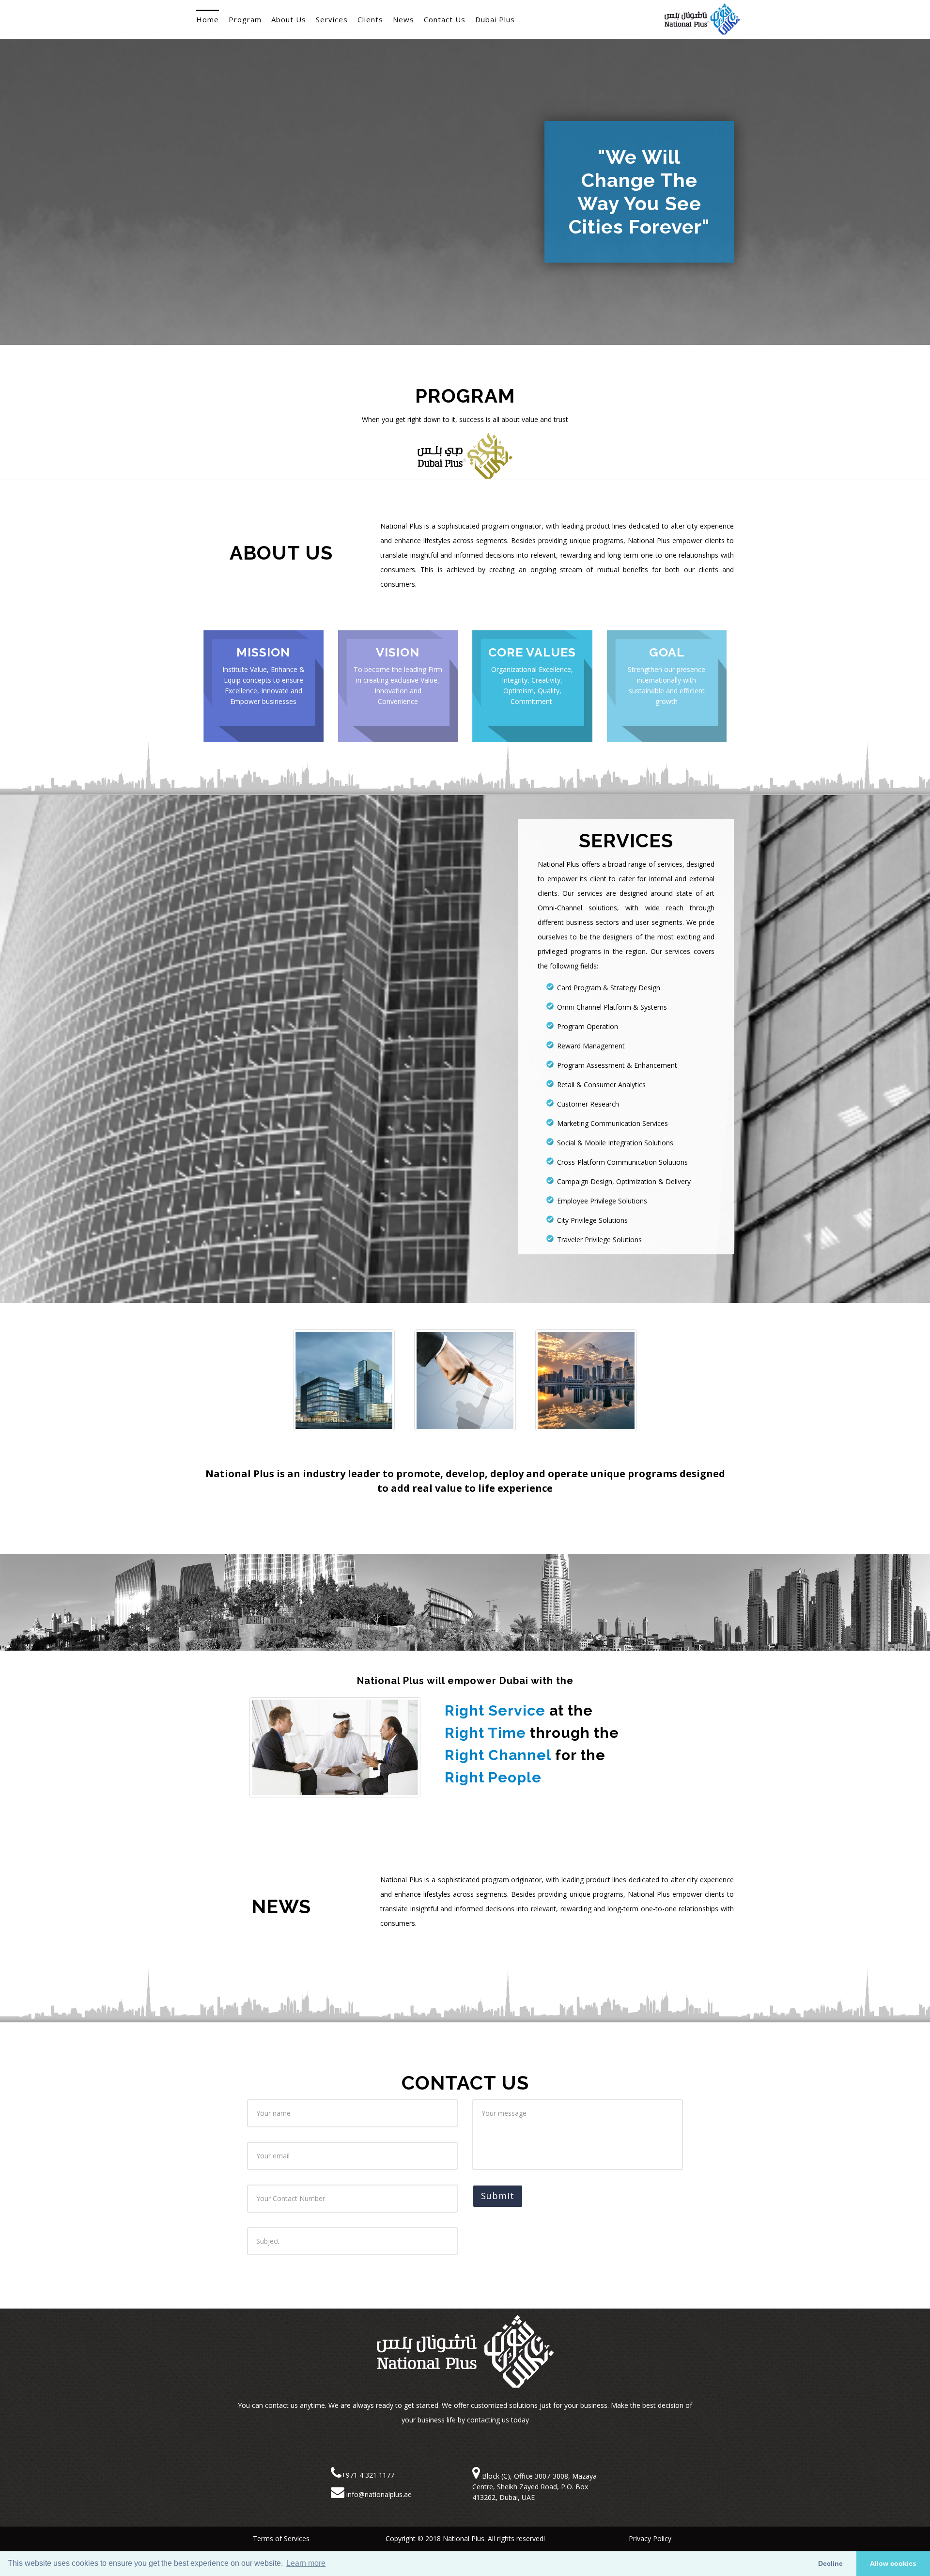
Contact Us (445, 19)
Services (332, 19)
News (403, 19)
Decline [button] (830, 2563)
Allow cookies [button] (893, 2563)
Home (208, 19)
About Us (289, 19)
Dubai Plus (495, 19)
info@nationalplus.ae (378, 2494)
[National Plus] (702, 12)
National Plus (464, 2538)
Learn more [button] (306, 2563)
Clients (370, 19)
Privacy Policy (649, 2538)
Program (245, 19)
